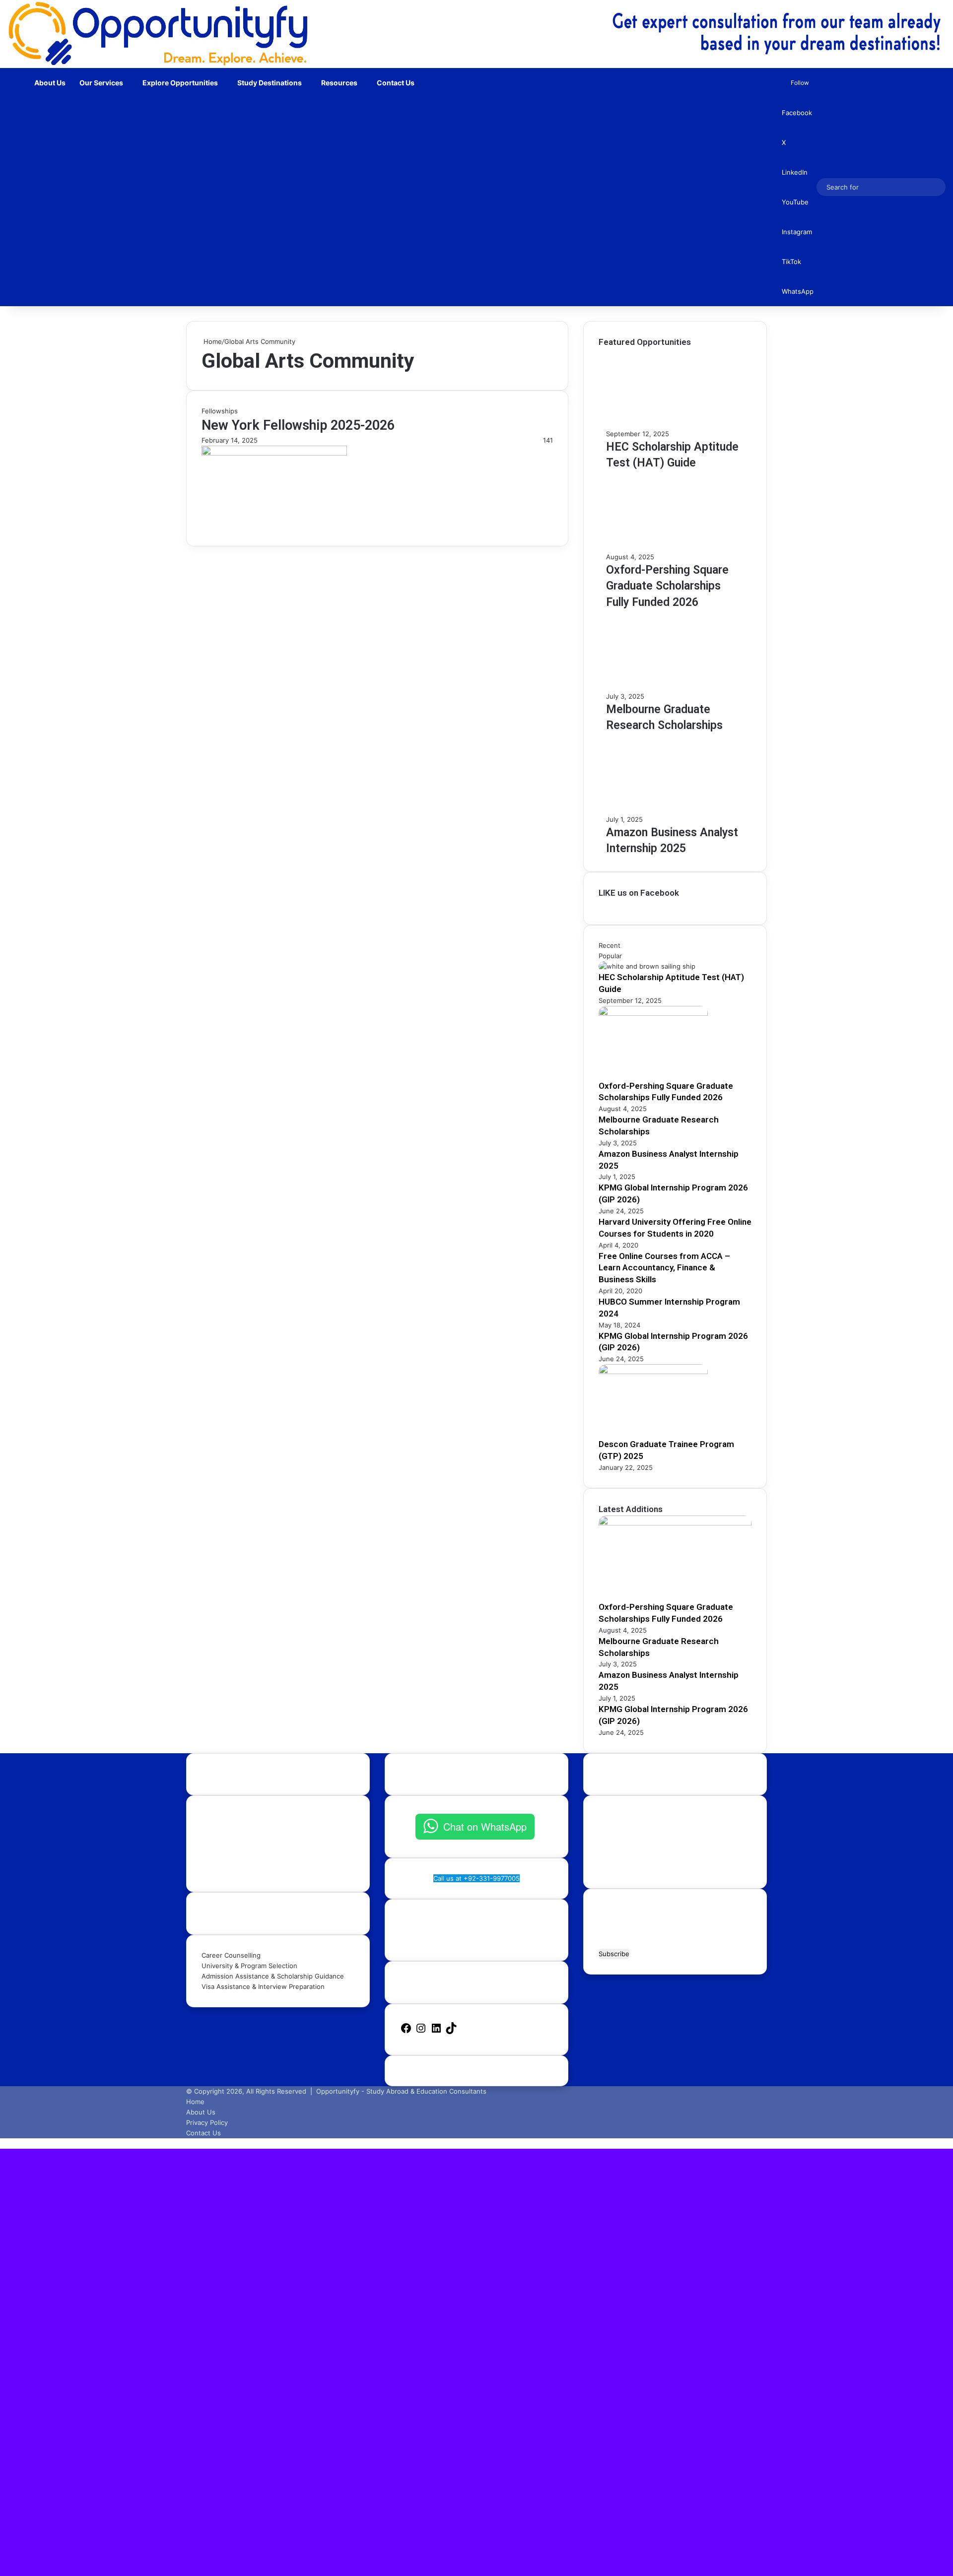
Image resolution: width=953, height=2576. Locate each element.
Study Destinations (270, 83)
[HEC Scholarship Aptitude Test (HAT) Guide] (647, 966)
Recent (610, 945)
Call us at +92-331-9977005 (476, 1878)
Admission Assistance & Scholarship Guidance (273, 1976)
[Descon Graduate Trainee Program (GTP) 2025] (653, 1372)
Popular (610, 956)
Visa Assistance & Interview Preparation (263, 1986)
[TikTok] (451, 2032)
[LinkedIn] (436, 2032)
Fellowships (220, 411)
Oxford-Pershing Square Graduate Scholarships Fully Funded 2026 (667, 586)
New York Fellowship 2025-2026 (298, 425)
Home (212, 341)
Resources (339, 83)
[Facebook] (406, 2032)
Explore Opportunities (180, 83)
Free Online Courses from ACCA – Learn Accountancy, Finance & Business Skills (664, 1268)
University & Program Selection (249, 1966)
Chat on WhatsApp (485, 1826)
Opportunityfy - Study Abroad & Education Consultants (401, 2091)
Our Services (101, 83)
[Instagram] (421, 2032)
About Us (50, 83)
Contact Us (396, 83)
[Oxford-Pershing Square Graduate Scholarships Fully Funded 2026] (653, 1013)
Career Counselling (231, 1955)
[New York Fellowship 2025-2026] (274, 453)
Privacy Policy (207, 2122)
